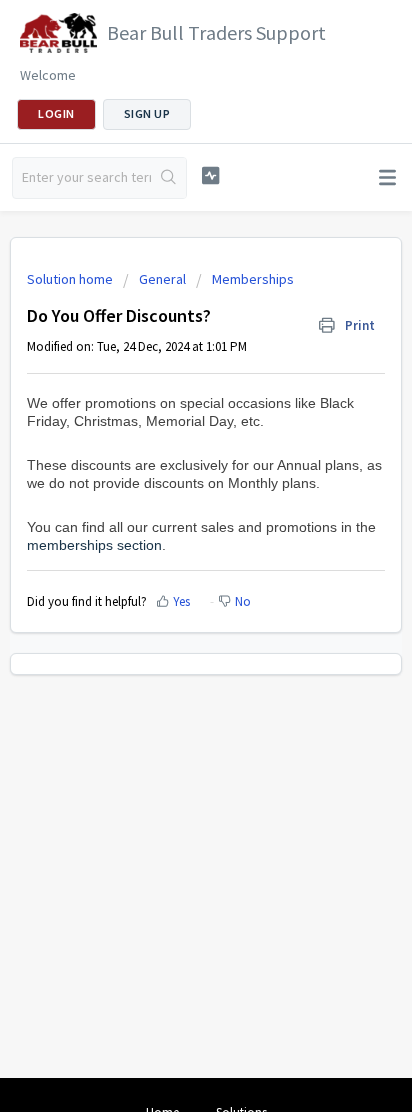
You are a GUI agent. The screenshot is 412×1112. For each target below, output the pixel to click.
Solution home (71, 279)
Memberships (253, 279)
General (162, 279)
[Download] (169, 543)
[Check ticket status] (211, 175)
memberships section (94, 545)
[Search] (168, 178)
